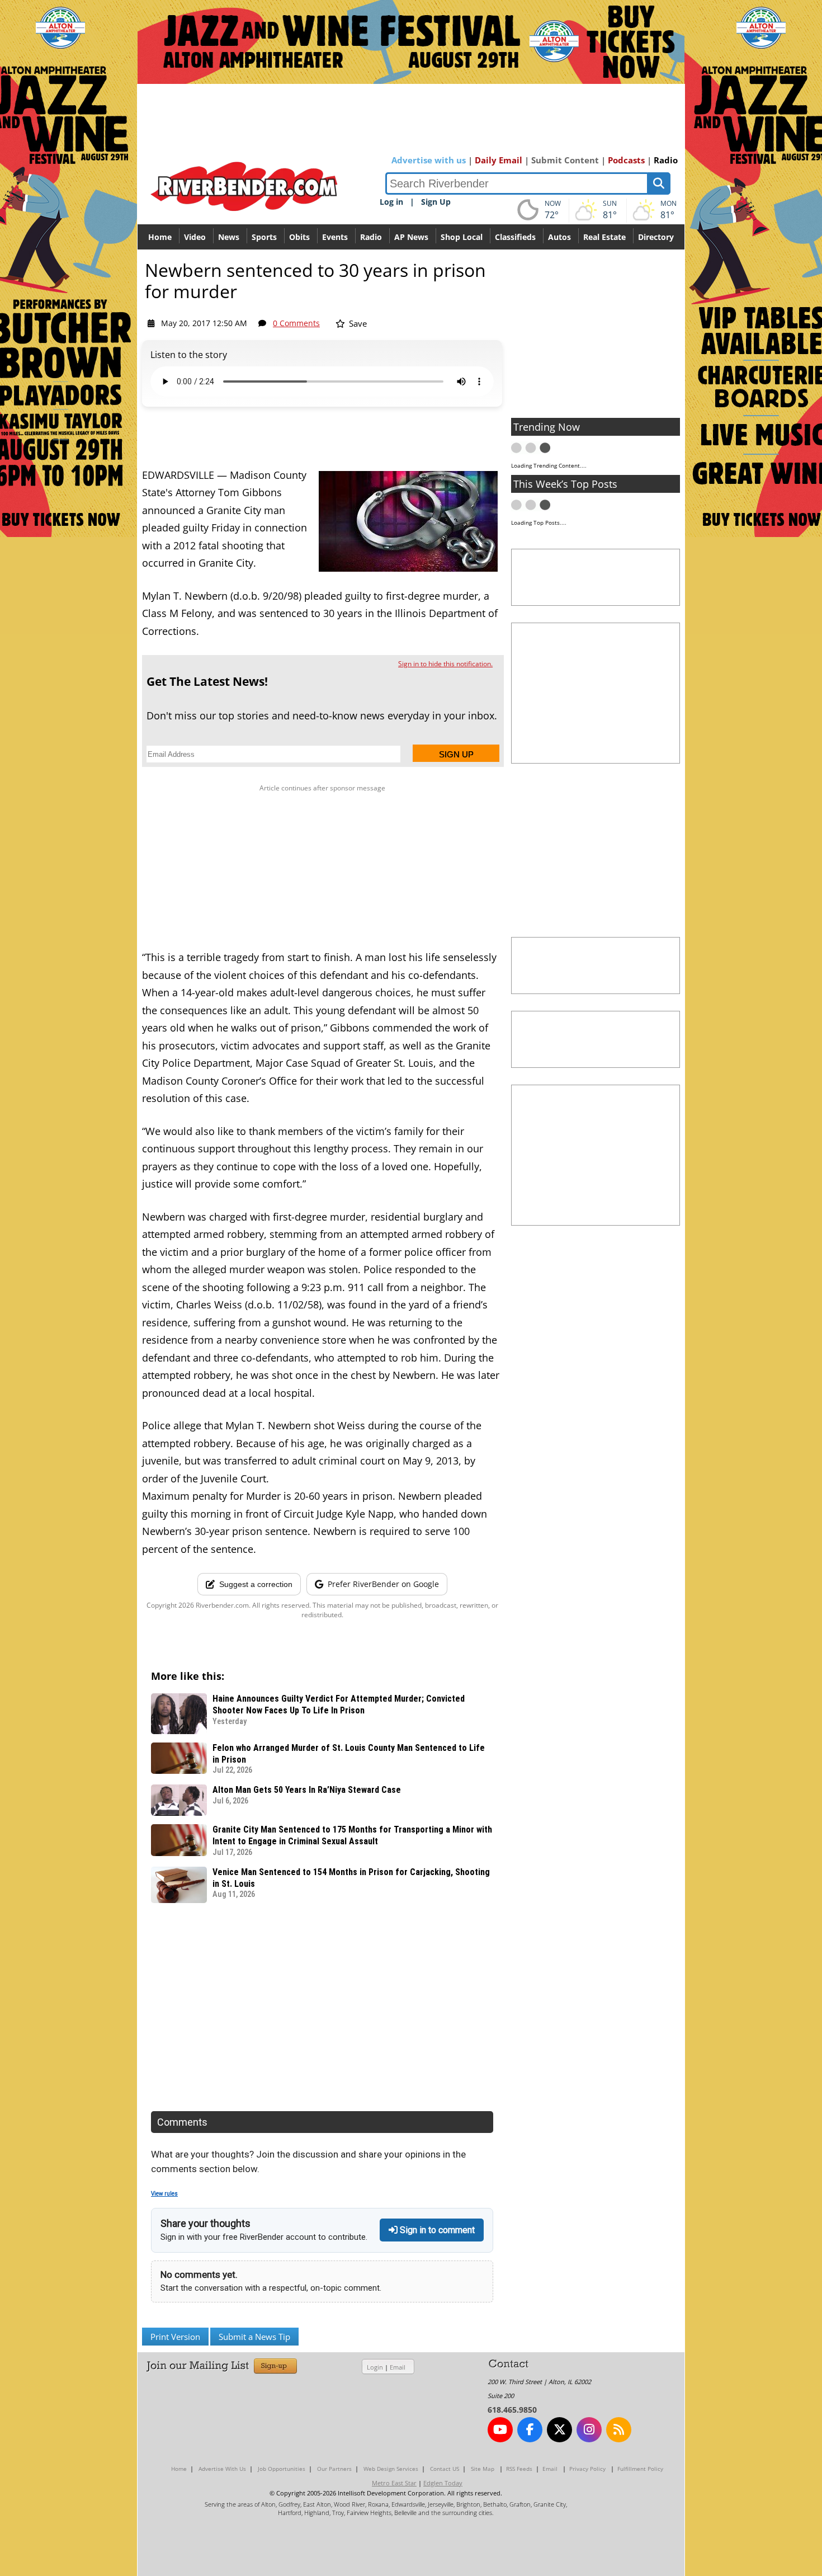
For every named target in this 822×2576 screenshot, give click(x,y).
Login (375, 2367)
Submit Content (565, 160)
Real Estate (604, 237)
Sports (264, 237)
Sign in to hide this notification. (445, 664)
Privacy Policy (587, 2469)
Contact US (445, 2469)
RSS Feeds (519, 2469)
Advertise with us (429, 160)
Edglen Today (443, 2483)
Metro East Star (394, 2483)
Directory (656, 237)
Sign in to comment (436, 2230)
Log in (391, 202)
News (229, 237)
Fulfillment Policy (640, 2469)
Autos (559, 237)
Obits (299, 237)
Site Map (483, 2469)
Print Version (175, 2337)
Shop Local (462, 237)
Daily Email (499, 160)
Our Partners (334, 2469)
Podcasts (626, 160)
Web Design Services (391, 2469)
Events (335, 237)
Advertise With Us (222, 2469)
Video (195, 237)
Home (160, 237)
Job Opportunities (282, 2469)
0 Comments (296, 323)
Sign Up (436, 202)
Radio (666, 160)
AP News (411, 237)
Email (398, 2367)
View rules (164, 2194)
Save (357, 323)
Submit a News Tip (254, 2337)
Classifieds (515, 237)
